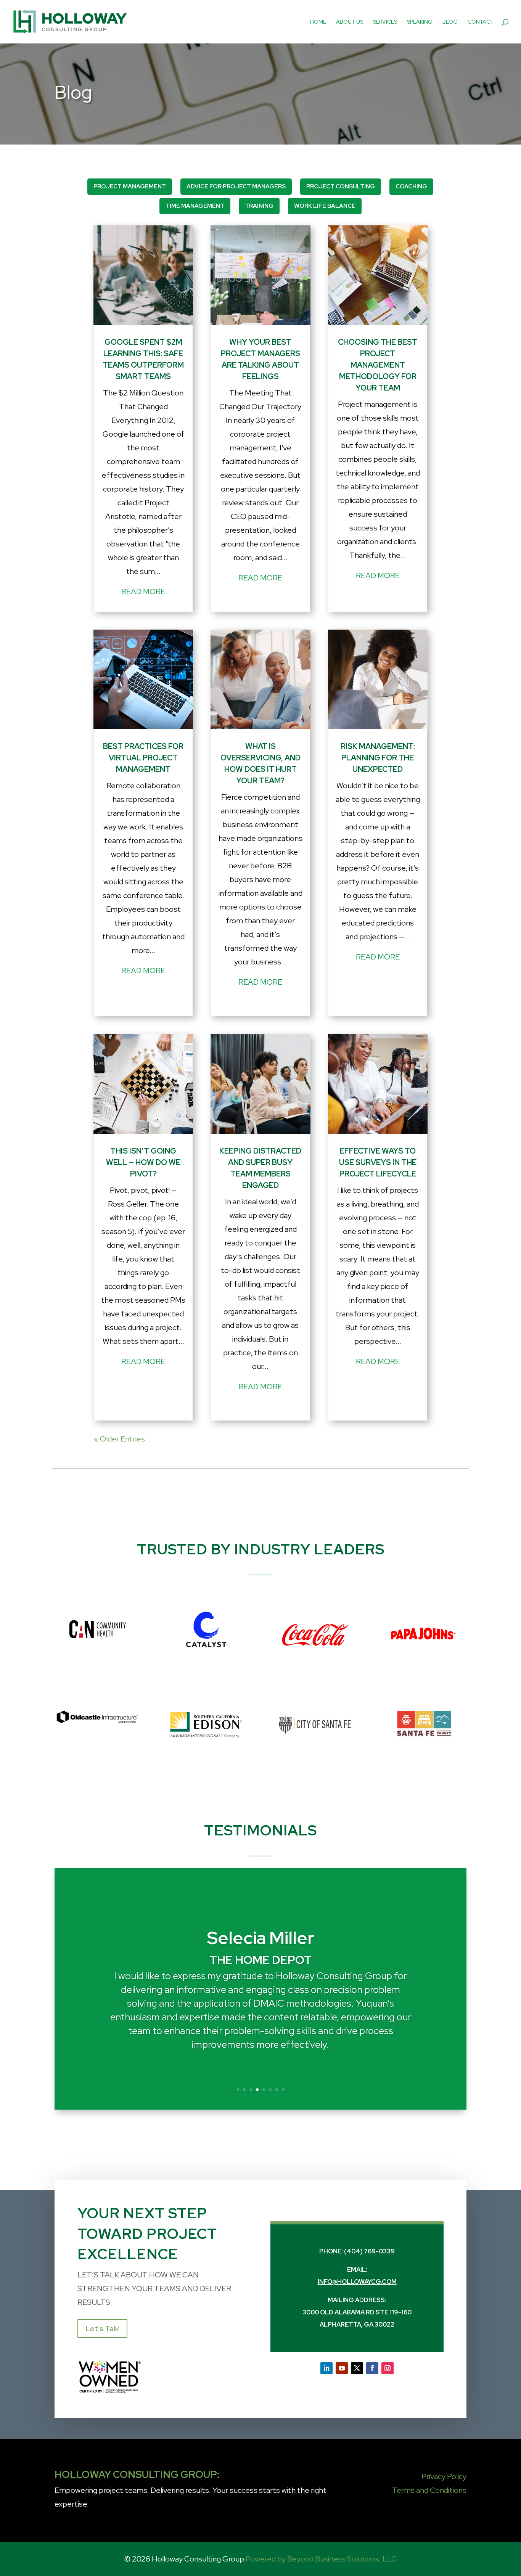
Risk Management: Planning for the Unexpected (378, 758)
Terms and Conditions (429, 2490)
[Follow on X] (357, 2368)
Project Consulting (341, 186)
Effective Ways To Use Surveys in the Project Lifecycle (378, 1162)
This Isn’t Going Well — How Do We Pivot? (143, 1162)
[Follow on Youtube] (342, 2368)
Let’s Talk (102, 2329)
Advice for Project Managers (236, 186)
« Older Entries (119, 1439)
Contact (481, 22)
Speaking (420, 22)
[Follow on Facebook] (372, 2368)
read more (143, 591)
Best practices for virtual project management (143, 758)
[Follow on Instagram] (388, 2368)
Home (318, 22)
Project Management (130, 186)
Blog (450, 22)
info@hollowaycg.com (357, 2282)
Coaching (411, 186)
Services (385, 22)
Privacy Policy (444, 2476)
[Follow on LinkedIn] (326, 2368)
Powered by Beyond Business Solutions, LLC (321, 2559)
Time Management (195, 206)
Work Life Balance (325, 206)
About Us (350, 22)
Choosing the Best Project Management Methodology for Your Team (378, 365)
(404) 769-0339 (369, 2251)
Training (259, 206)
